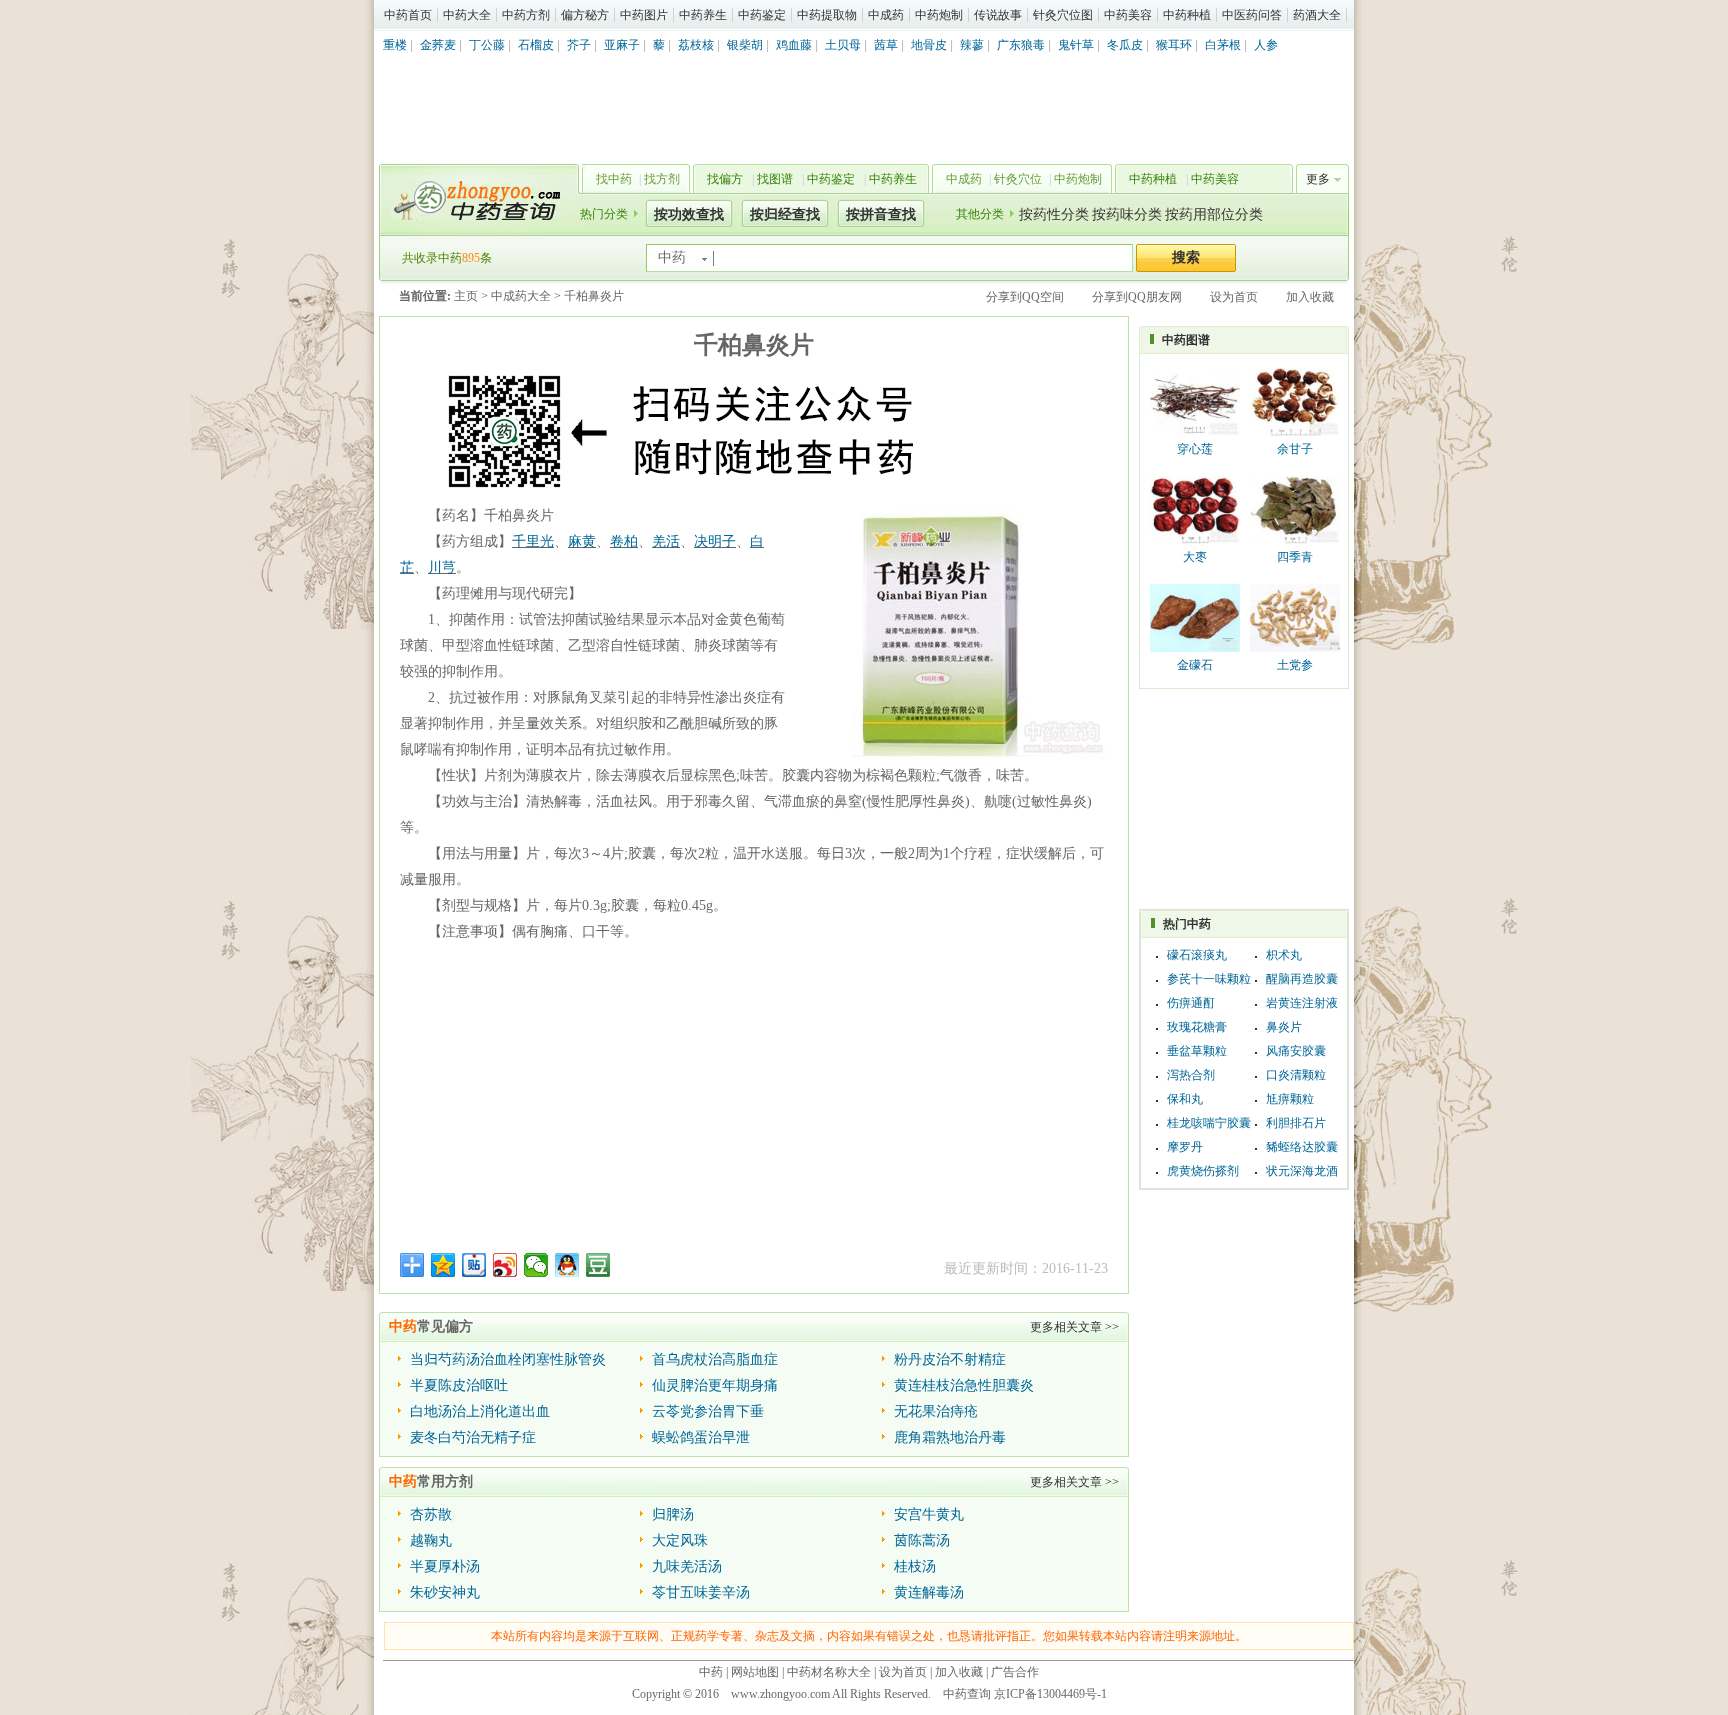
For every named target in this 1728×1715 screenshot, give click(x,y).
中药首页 (408, 15)
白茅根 (1223, 45)
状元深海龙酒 (1302, 1171)
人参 (1266, 45)
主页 (466, 296)
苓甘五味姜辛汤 (701, 1592)
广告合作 (1015, 1672)
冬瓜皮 (1125, 45)
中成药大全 (521, 296)
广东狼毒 (1021, 45)
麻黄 (582, 541)
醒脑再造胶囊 (1302, 979)
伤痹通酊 (1191, 1003)
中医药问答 (1252, 15)
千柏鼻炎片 (594, 296)
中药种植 (1187, 15)
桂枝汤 (915, 1566)
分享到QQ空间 (1025, 297)
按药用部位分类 (1214, 214)
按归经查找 (785, 214)
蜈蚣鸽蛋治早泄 (701, 1437)
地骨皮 (929, 45)
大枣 (1195, 557)
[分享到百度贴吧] (474, 1265)
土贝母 (843, 45)
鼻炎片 (1284, 1027)
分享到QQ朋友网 (1137, 297)
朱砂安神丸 (445, 1592)
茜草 (886, 45)
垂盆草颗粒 (1197, 1051)
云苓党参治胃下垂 (708, 1411)
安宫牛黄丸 (929, 1514)
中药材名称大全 (829, 1672)
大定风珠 (680, 1540)
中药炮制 (939, 15)
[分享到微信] (536, 1265)
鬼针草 (1076, 45)
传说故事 (998, 15)
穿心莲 (1195, 449)
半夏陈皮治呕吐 (459, 1385)
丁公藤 (487, 45)
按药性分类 (1054, 214)
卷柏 (624, 541)
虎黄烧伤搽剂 (1203, 1171)
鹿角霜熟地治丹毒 (950, 1437)
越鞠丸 (431, 1540)
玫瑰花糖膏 (1197, 1027)
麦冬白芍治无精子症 (473, 1437)
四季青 (1295, 557)
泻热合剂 (1191, 1075)
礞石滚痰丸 (1197, 955)
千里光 (533, 541)
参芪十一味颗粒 (1209, 979)
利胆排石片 (1296, 1123)
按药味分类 (1127, 214)
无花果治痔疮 (936, 1411)
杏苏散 (431, 1514)
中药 (711, 1672)
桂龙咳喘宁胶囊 (1209, 1123)
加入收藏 (1310, 297)
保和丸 (1185, 1099)
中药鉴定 (762, 15)
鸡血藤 (794, 45)
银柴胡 (745, 45)
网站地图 (755, 1672)
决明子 (715, 541)
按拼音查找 (881, 214)
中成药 (886, 15)
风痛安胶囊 (1296, 1051)
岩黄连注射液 (1302, 1003)
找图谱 (775, 179)
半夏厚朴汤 (445, 1566)
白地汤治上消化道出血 (480, 1411)
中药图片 (644, 15)
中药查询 (475, 200)
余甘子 (1295, 449)
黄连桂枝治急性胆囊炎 (964, 1385)
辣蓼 (972, 45)
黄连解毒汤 (929, 1592)
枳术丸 (1284, 955)
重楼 (395, 45)
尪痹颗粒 (1290, 1099)
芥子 (579, 45)
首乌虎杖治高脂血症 (715, 1359)
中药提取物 (827, 15)
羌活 (666, 541)
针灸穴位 (1018, 179)
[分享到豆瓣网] (598, 1265)
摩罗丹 (1185, 1147)
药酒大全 (1317, 15)
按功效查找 (689, 214)
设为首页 (1234, 297)
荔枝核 (696, 45)
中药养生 (703, 15)
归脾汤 (673, 1514)
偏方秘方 (585, 15)
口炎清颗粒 (1296, 1075)
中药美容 (1128, 15)
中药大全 (467, 15)
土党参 (1295, 665)
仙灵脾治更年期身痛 (715, 1385)
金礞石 (1195, 665)
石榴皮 (536, 45)
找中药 (614, 179)
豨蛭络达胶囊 (1302, 1147)
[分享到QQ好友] (567, 1265)
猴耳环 (1174, 45)
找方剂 (662, 179)
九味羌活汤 (687, 1566)
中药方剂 (526, 15)
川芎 (442, 567)
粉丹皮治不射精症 (950, 1359)
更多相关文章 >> (1074, 1327)
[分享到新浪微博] (505, 1265)
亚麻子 (622, 45)
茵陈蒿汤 (922, 1540)
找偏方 (725, 179)
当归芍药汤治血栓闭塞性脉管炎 (508, 1359)
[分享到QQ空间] (443, 1265)
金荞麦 (438, 45)
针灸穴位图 (1063, 15)
